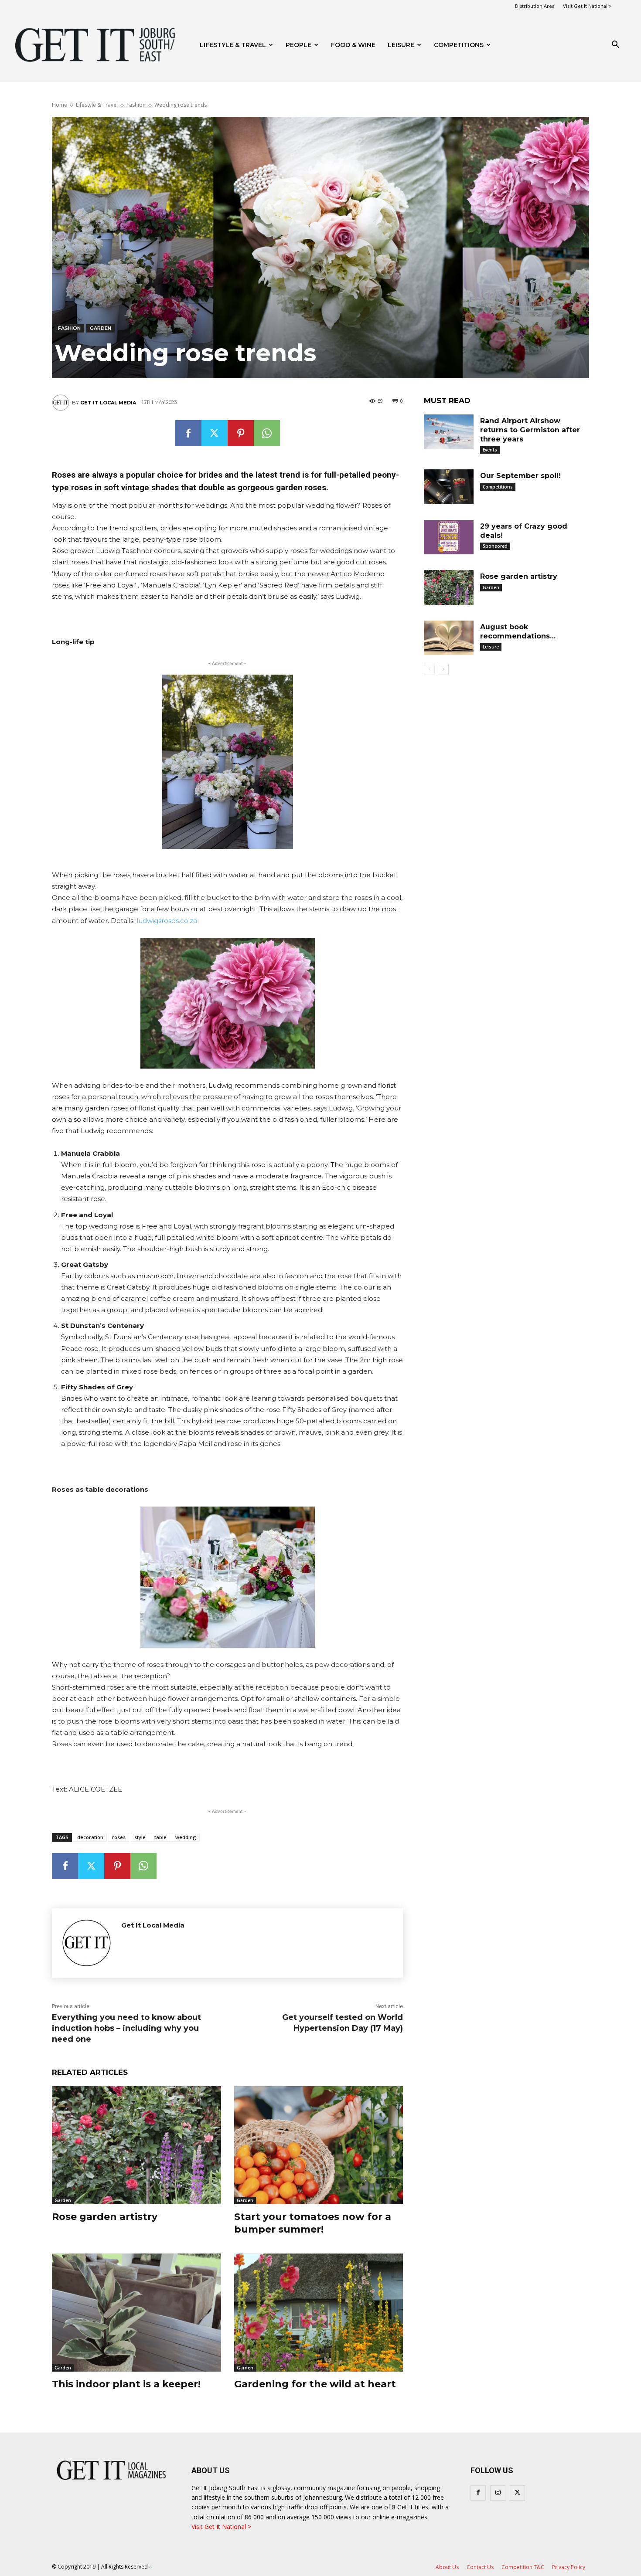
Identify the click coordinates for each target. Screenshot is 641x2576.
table (160, 1837)
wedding (186, 1837)
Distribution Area (535, 6)
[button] (615, 46)
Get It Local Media (108, 403)
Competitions (459, 45)
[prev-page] (429, 669)
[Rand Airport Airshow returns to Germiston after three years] (449, 432)
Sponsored (495, 546)
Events (490, 450)
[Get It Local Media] (62, 403)
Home (60, 105)
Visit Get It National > (587, 6)
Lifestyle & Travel (233, 45)
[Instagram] (498, 2493)
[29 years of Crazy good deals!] (449, 537)
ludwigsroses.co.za (167, 921)
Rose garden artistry (105, 2217)
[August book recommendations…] (449, 638)
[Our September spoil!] (449, 487)
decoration (90, 1837)
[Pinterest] (241, 433)
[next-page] (443, 669)
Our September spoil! (520, 476)
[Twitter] (215, 433)
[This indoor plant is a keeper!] (136, 2313)
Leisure (401, 45)
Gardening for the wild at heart (315, 2384)
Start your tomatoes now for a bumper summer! (313, 2223)
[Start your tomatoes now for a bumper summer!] (319, 2145)
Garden (101, 328)
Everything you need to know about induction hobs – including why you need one (126, 2028)
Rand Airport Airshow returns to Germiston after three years (530, 430)
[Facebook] (188, 433)
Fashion (136, 105)
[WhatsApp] (267, 433)
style (140, 1837)
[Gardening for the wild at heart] (319, 2313)
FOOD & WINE (353, 45)
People (298, 45)
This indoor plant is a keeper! (126, 2384)
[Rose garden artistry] (136, 2145)
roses (119, 1837)
